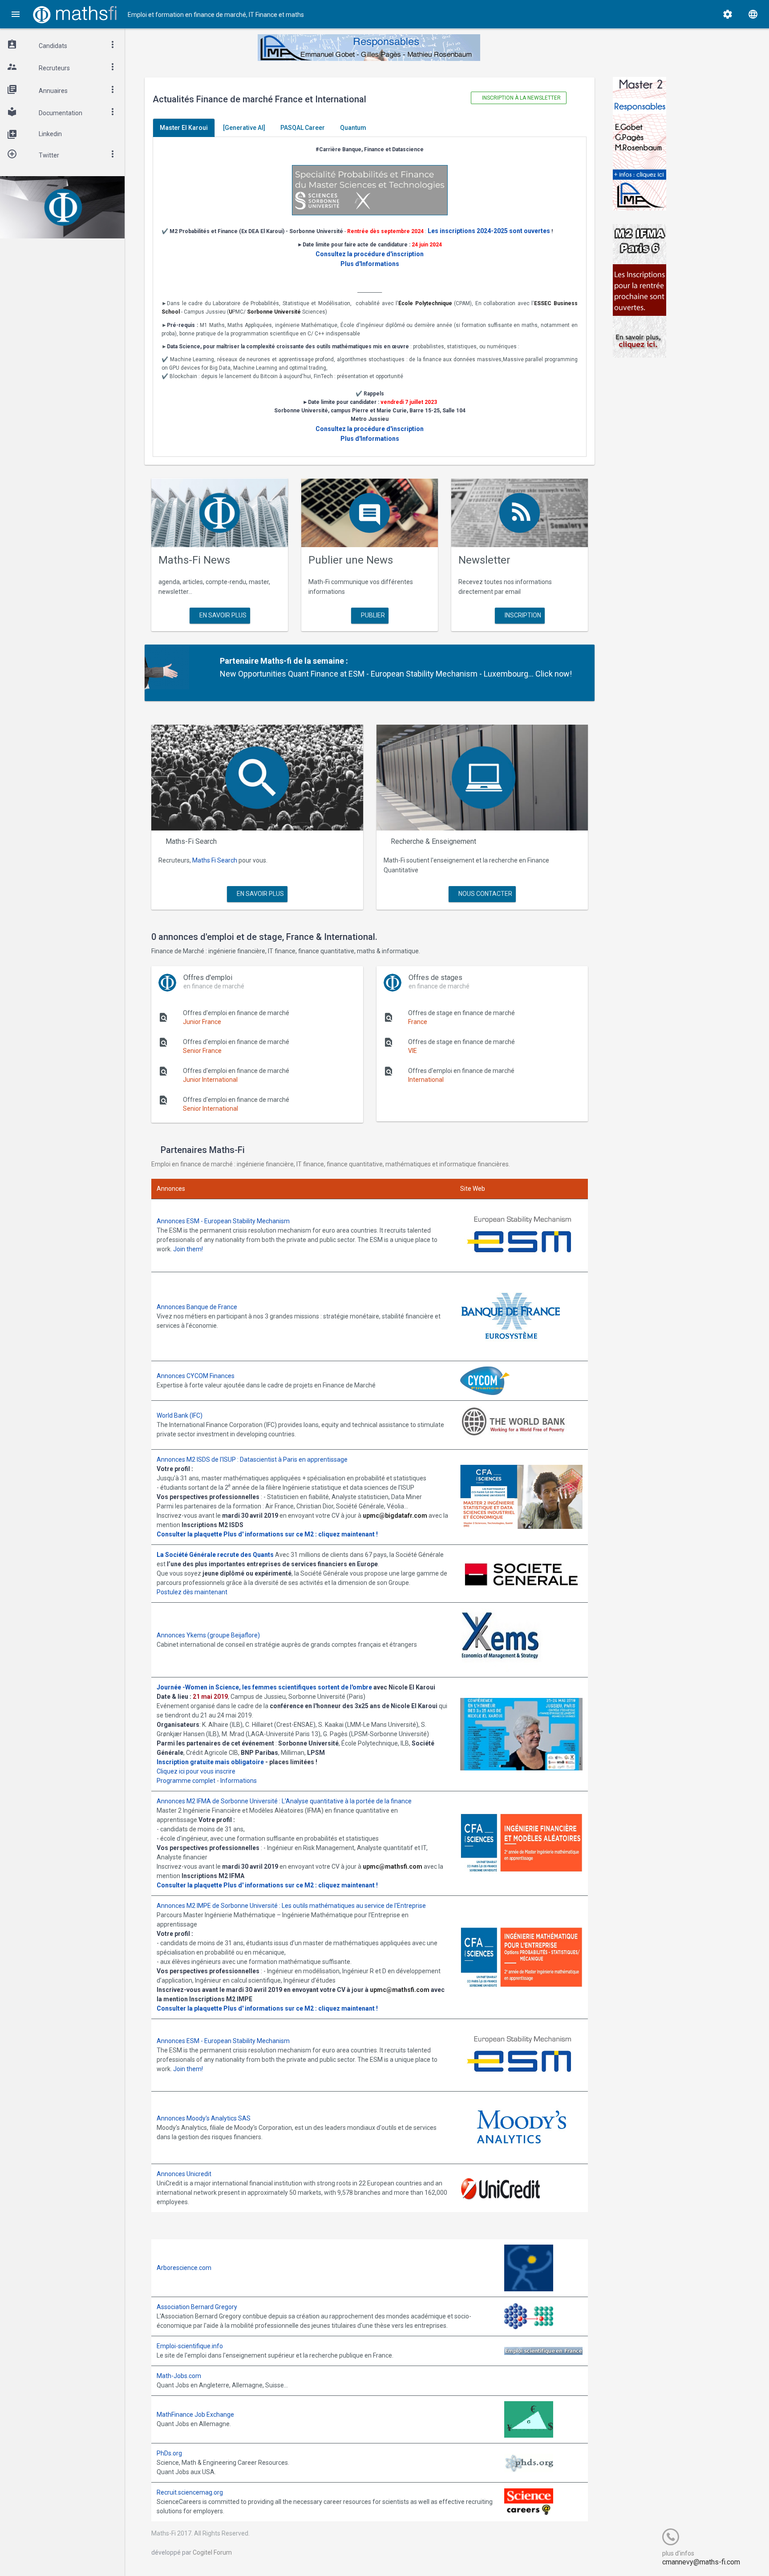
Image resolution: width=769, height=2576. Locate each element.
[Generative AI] (244, 128)
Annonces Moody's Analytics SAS (204, 2118)
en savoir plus (222, 615)
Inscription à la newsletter (521, 98)
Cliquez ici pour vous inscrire (196, 1771)
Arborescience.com (184, 2268)
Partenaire (239, 661)
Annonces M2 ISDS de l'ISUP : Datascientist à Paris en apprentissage (252, 1459)
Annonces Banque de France (197, 1307)
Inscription (522, 615)
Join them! (188, 1249)
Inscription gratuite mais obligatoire (210, 1762)
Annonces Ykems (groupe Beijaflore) (208, 1635)
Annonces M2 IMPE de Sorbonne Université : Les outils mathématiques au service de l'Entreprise (291, 1906)
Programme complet (186, 1781)
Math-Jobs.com (179, 2376)
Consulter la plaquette (189, 1534)
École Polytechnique (425, 303)
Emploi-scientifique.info (190, 2346)
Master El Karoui (184, 128)
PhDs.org (169, 2453)
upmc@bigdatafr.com (395, 1516)
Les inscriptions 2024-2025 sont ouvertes (489, 231)
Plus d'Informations (370, 264)
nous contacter (485, 894)
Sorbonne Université (274, 312)
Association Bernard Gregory (197, 2307)
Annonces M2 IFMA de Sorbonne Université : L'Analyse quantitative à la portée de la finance (284, 1801)
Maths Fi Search (215, 860)
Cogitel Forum (212, 2552)
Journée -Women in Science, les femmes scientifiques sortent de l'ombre (264, 1687)
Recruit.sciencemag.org (190, 2492)
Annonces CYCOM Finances (196, 1376)
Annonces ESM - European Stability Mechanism (223, 1221)
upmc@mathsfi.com (393, 1866)
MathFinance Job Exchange (195, 2415)
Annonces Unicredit (184, 2174)
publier (372, 615)
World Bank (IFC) (180, 1415)
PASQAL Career (303, 128)
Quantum (353, 128)
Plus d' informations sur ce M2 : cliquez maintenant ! (301, 1534)
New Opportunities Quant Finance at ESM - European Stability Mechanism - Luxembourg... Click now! (396, 674)
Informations (239, 1781)
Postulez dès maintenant (192, 1592)
